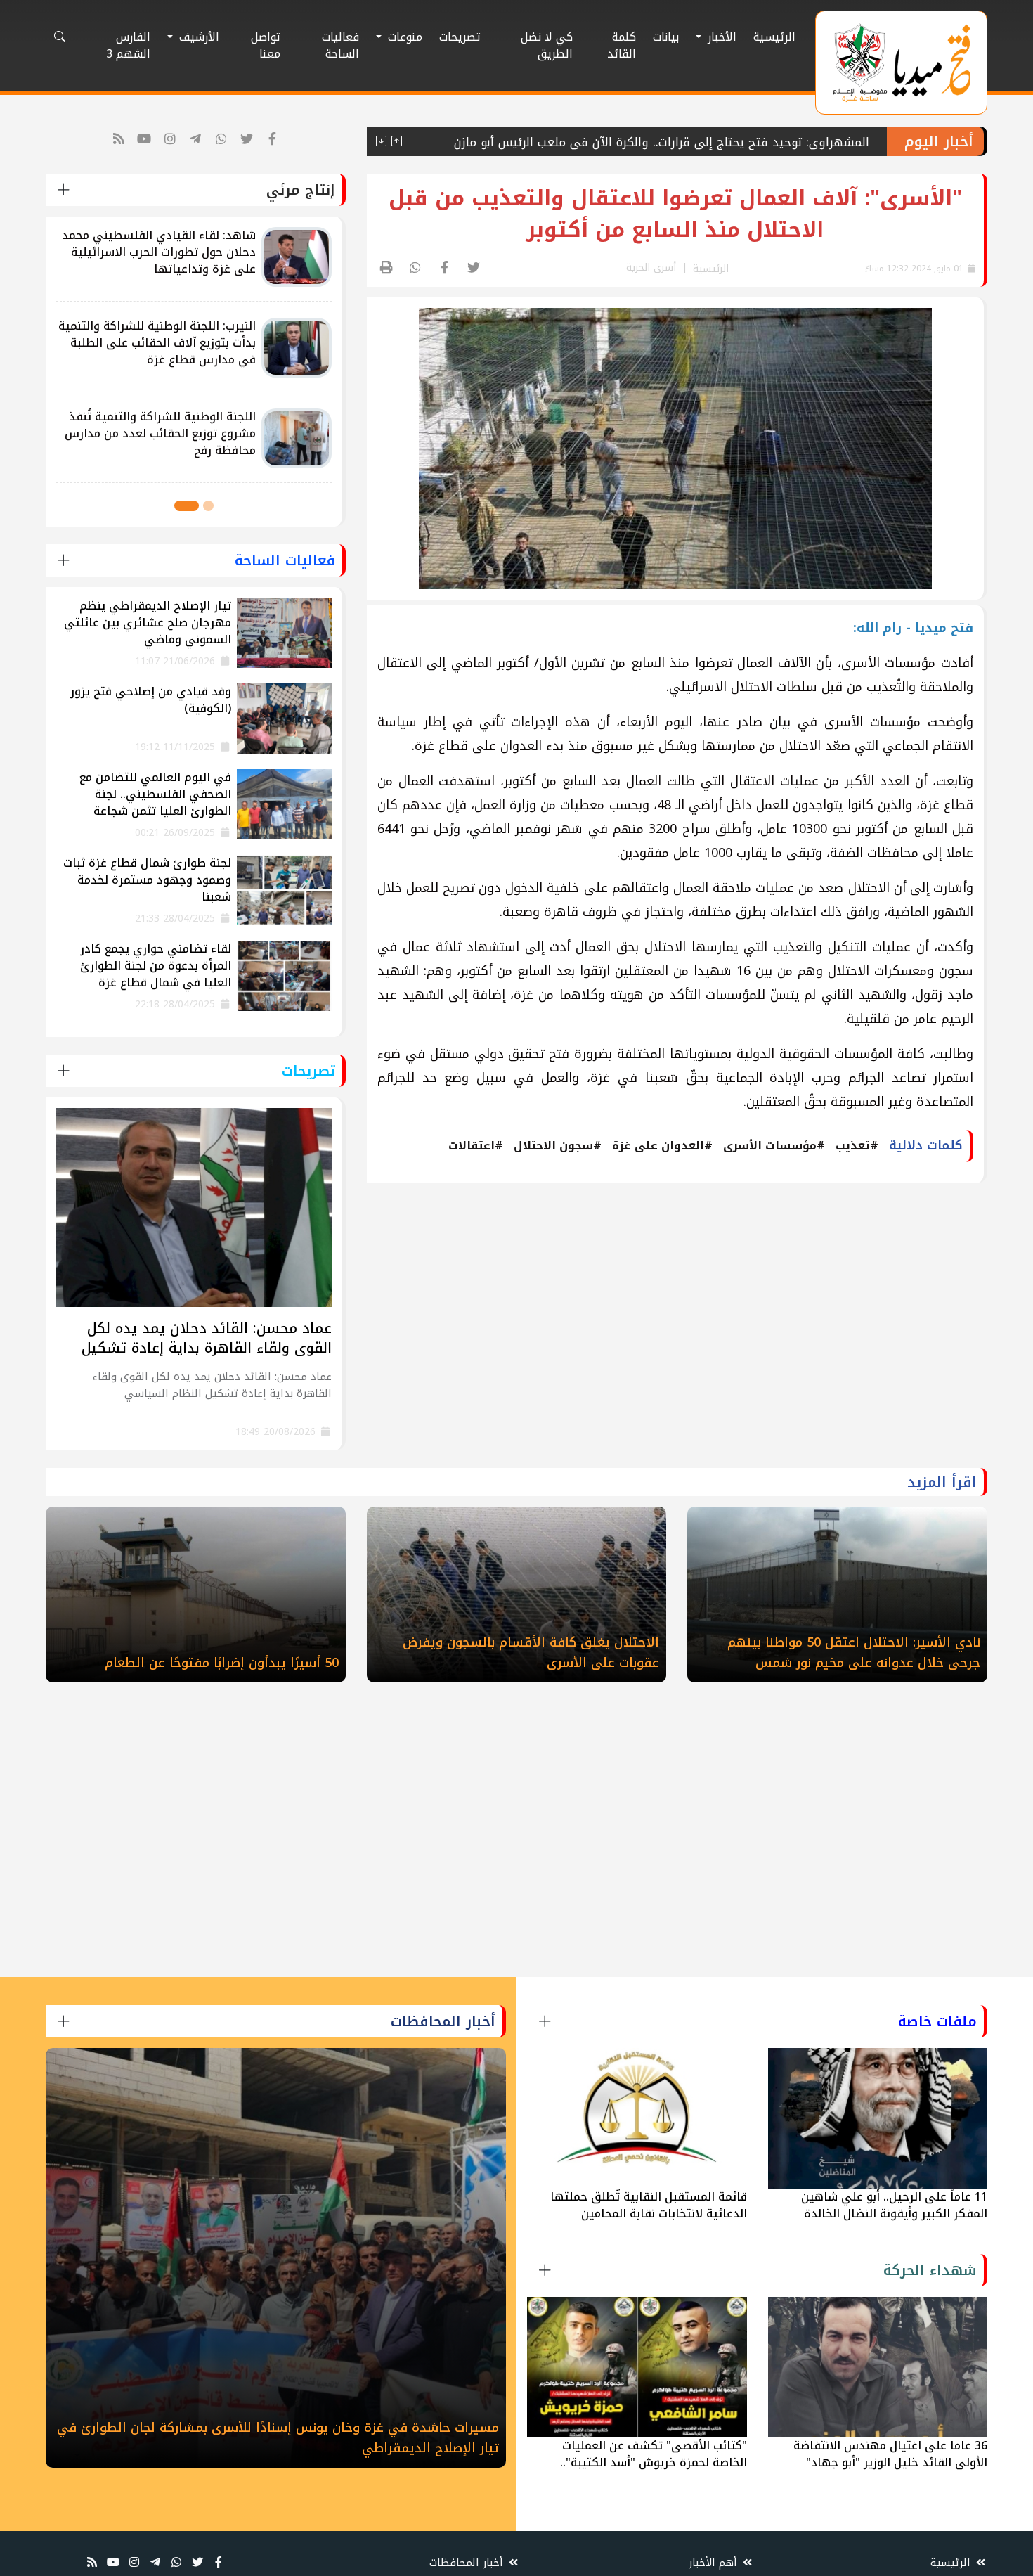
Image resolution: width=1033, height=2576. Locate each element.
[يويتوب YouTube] (144, 140)
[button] (208, 506)
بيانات (666, 37)
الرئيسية (774, 37)
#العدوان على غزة (662, 1146)
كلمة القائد (622, 45)
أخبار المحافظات (468, 2563)
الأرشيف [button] (197, 37)
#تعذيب (857, 1146)
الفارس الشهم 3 (128, 45)
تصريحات (460, 37)
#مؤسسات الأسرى (774, 1146)
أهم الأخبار (715, 2563)
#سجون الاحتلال (558, 1146)
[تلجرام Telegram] (196, 140)
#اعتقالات (476, 1146)
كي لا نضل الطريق (547, 45)
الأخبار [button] (720, 37)
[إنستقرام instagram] (170, 140)
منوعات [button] (403, 37)
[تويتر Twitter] (247, 140)
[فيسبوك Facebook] (273, 140)
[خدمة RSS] (119, 140)
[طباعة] (387, 268)
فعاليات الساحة (340, 45)
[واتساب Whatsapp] (222, 140)
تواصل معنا (266, 45)
